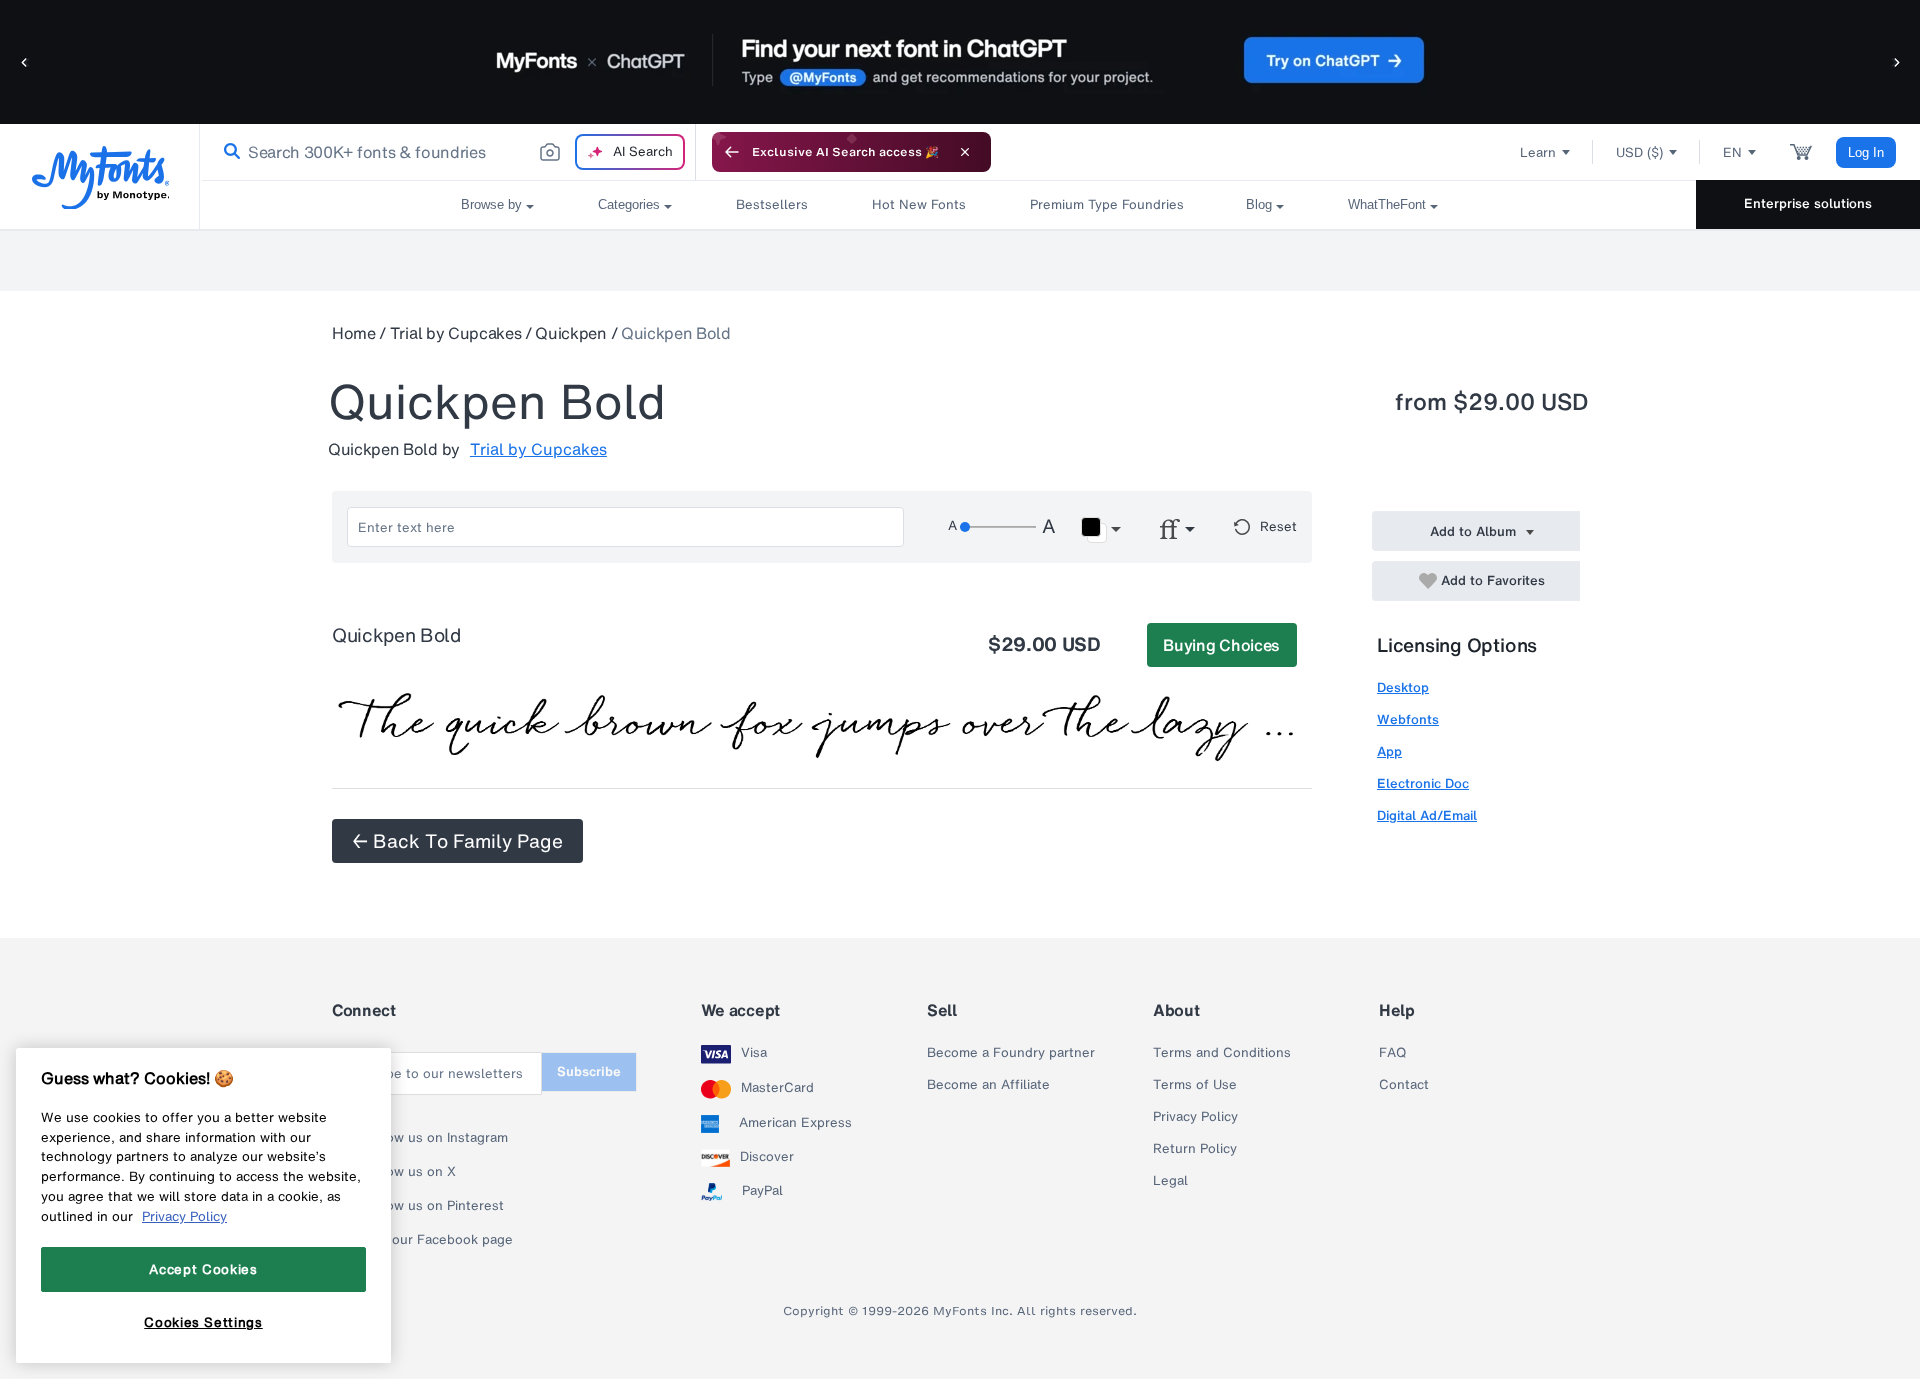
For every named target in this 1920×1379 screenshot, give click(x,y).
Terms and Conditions (1222, 1053)
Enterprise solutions (1808, 203)
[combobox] (448, 152)
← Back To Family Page (457, 841)
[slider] (998, 527)
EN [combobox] (1732, 152)
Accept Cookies (203, 1269)
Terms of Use (1195, 1085)
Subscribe (589, 1071)
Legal (1170, 1181)
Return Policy (1195, 1149)
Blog (1259, 204)
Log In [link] (1866, 152)
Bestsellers (772, 204)
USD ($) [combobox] (1639, 152)
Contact (1404, 1085)
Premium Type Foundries (1106, 204)
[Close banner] (965, 152)
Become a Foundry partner (1011, 1053)
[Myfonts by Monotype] (100, 177)
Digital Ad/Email (1427, 815)
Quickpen (570, 333)
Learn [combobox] (1538, 152)
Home (354, 333)
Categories (629, 204)
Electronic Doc (1423, 783)
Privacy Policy (1195, 1117)
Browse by (491, 204)
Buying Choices (1221, 645)
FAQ (1392, 1053)
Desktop (1403, 687)
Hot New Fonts (919, 204)
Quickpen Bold (676, 333)
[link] (228, 152)
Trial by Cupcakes (456, 333)
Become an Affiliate (988, 1085)
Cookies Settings (203, 1322)
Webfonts (1408, 719)
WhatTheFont (1387, 204)
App (1389, 751)
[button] (25, 61)
